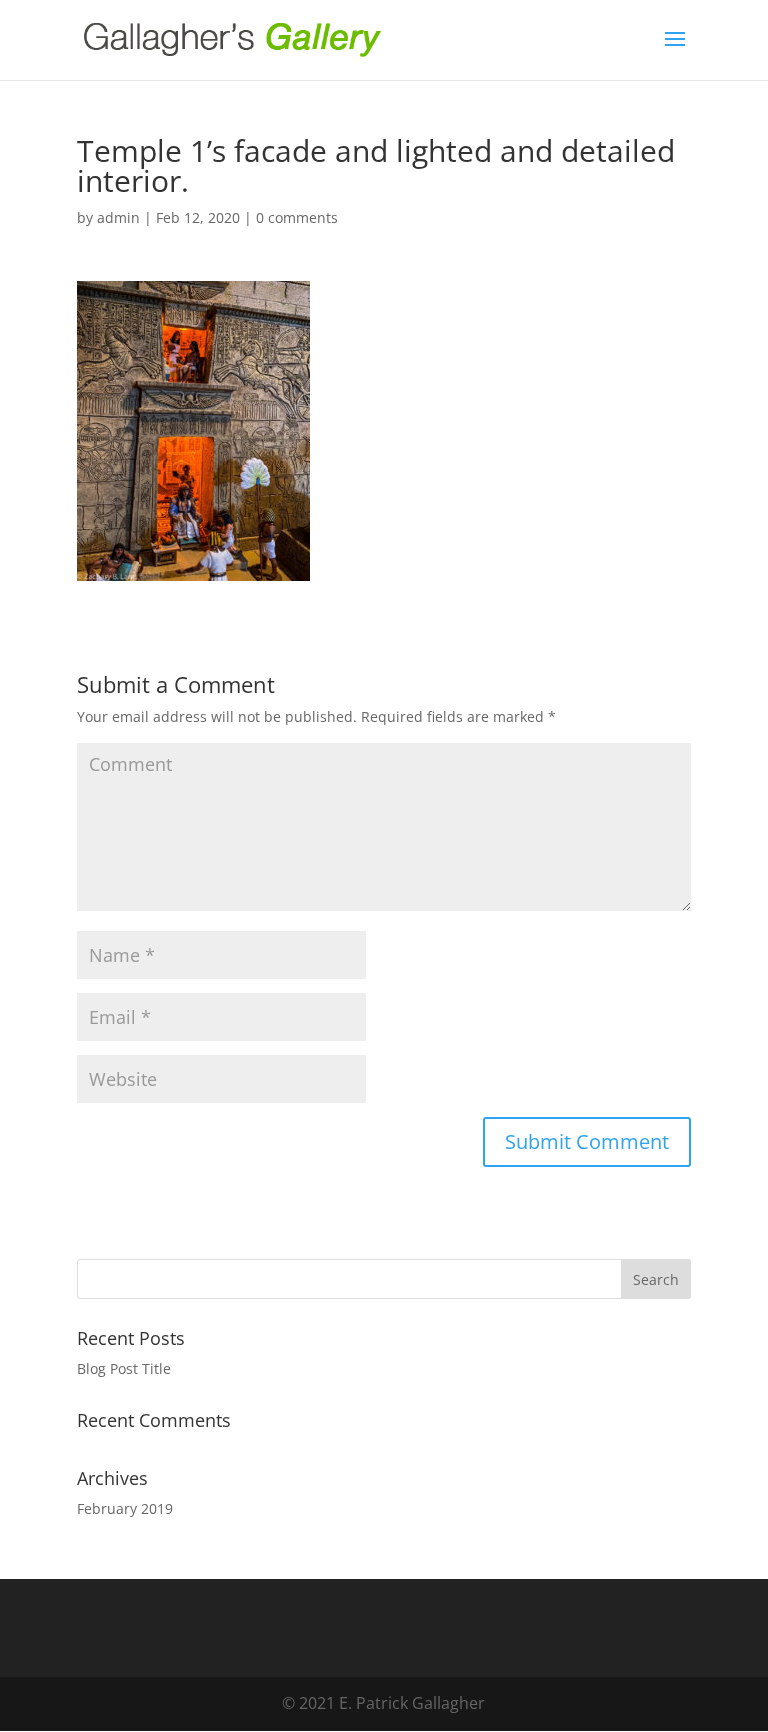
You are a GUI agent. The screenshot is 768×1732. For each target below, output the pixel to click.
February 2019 (125, 1508)
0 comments (297, 217)
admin (118, 217)
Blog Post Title (124, 1368)
